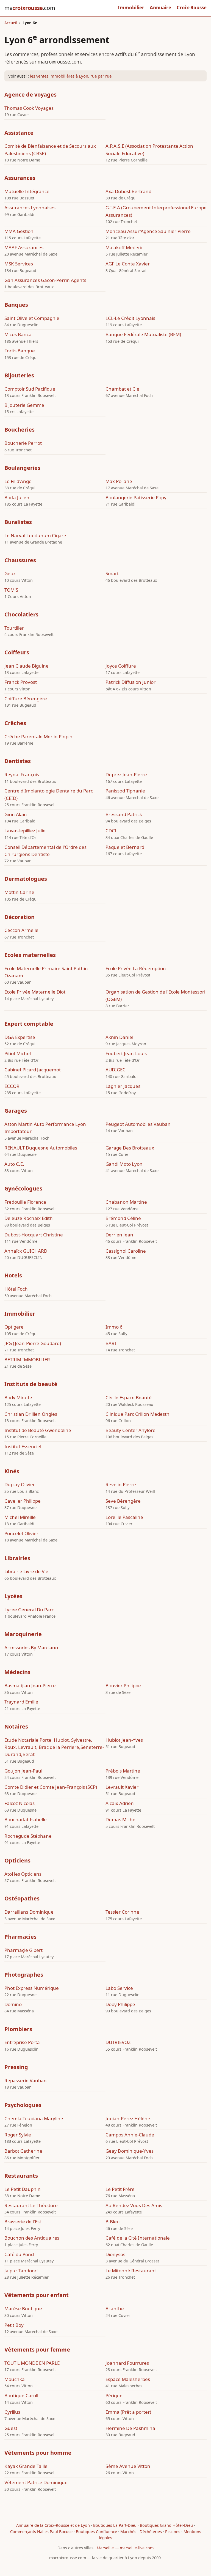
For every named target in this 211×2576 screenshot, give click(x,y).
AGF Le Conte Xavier (128, 264)
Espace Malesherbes (128, 2379)
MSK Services (19, 264)
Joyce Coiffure (121, 666)
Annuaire (160, 8)
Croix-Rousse (192, 8)
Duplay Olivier (20, 1484)
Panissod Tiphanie (125, 791)
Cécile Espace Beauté (129, 1397)
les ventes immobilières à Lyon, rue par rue (71, 76)
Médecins (17, 1672)
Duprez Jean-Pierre (126, 774)
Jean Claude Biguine (27, 666)
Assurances (20, 178)
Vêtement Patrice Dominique (36, 2482)
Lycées (13, 1596)
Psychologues (23, 2105)
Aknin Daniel (119, 1037)
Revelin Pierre (121, 1484)
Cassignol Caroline (126, 1251)
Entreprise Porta (22, 2042)
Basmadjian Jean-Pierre (30, 1685)
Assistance (19, 133)
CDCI (111, 831)
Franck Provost (21, 682)
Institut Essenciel (23, 1446)
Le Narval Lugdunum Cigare (35, 535)
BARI (111, 1343)
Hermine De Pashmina (130, 2428)
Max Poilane (119, 481)
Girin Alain (16, 814)
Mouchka (15, 2379)
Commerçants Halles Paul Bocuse (41, 2532)
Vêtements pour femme (37, 2349)
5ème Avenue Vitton (128, 2466)
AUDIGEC (116, 1070)
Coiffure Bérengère (26, 699)
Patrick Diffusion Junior (131, 682)
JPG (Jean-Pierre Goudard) (33, 1343)
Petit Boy (14, 2325)
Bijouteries (19, 375)
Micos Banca (18, 334)
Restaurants (21, 2176)
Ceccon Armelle (21, 930)
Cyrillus (12, 2412)
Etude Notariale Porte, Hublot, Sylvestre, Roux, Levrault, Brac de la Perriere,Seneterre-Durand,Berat (54, 1747)
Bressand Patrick (124, 814)
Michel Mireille (20, 1517)
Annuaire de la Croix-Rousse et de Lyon (53, 2525)
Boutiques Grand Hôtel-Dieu (166, 2525)
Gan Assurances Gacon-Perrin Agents (45, 280)
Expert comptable (29, 1024)
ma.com (30, 8)
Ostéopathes (22, 1898)
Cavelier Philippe (23, 1501)
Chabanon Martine (126, 1202)
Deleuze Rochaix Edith (29, 1218)
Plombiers (18, 2029)
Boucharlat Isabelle (26, 1819)
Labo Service (119, 1988)
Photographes (24, 1975)
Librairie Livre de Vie (26, 1571)
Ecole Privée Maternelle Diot (35, 992)
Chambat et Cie (122, 389)
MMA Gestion (19, 231)
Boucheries (20, 430)
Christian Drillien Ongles (31, 1414)
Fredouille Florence (25, 1202)
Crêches (15, 723)
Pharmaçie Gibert (23, 1950)
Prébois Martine (123, 1771)
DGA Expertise (20, 1037)
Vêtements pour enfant (37, 2295)
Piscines (173, 2532)
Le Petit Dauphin (23, 2189)
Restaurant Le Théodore (31, 2205)
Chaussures (20, 560)
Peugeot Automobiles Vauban (138, 1124)
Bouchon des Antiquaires (32, 2238)
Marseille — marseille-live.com (125, 2548)
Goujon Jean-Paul (23, 1771)
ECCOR (12, 1086)
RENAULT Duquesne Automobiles (41, 1148)
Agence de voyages (30, 94)
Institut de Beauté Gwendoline (38, 1430)
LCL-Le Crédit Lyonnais (130, 318)
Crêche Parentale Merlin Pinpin (38, 736)
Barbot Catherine (23, 2151)
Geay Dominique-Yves (130, 2151)
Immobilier (131, 8)
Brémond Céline (123, 1218)
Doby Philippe (120, 2004)
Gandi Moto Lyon (124, 1164)
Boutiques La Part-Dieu (115, 2525)
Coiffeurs (17, 652)
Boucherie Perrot (23, 443)
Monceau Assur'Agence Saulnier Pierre (148, 231)
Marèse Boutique (23, 2308)
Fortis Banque (20, 351)
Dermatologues (26, 879)
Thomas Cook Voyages (29, 108)
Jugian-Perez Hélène (128, 2118)
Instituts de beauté (31, 1384)
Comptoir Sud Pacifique (30, 389)
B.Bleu (113, 2222)
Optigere (14, 1327)
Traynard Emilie (21, 1702)
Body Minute (18, 1397)
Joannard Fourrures (127, 2363)
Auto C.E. (14, 1164)
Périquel (115, 2395)
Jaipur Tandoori (21, 2271)
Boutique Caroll (21, 2395)
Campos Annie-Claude (130, 2135)
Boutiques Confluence (96, 2532)
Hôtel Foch (16, 1289)
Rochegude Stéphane (28, 1836)
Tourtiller (14, 628)
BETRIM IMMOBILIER (27, 1360)
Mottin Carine (19, 892)
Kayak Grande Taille (26, 2466)
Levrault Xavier (122, 1787)
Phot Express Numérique (32, 1988)
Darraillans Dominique (29, 1912)
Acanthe (115, 2308)
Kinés (12, 1471)
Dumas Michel (121, 1819)
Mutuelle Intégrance (27, 191)
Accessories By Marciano (31, 1648)
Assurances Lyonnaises (30, 208)
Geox (10, 573)
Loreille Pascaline (124, 1517)
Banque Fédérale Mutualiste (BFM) (143, 334)
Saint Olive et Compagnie (32, 318)
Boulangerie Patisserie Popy (136, 497)
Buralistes (18, 522)
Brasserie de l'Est (23, 2222)
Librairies (17, 1558)
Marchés (128, 2532)
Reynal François (22, 774)
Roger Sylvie (18, 2135)
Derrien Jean (119, 1235)
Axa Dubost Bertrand (128, 191)
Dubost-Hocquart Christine (34, 1235)
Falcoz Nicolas (20, 1803)
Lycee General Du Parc (29, 1610)
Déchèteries (151, 2532)
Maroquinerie (23, 1634)
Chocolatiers (21, 614)
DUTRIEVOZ (118, 2042)
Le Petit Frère (120, 2189)
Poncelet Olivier (21, 1533)
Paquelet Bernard (125, 847)
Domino (13, 2004)
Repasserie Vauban (26, 2080)
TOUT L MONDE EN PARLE (32, 2363)
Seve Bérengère (123, 1501)
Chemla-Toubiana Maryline (34, 2118)
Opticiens (17, 1860)
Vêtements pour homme (38, 2453)
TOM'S (11, 590)
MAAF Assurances (24, 247)
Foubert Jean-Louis (126, 1053)
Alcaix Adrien (120, 1803)
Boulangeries (22, 468)
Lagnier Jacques (123, 1086)
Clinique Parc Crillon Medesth (138, 1414)
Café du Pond (19, 2254)
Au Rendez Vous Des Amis (134, 2205)
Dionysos (115, 2254)
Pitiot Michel (18, 1053)
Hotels (13, 1275)
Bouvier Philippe (123, 1685)
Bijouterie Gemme (24, 405)
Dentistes (18, 761)
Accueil (11, 23)
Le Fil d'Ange (18, 481)
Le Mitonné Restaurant (131, 2271)
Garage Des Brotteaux (130, 1148)
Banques (16, 305)
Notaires (16, 1726)
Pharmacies (20, 1937)
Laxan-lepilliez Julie (25, 831)
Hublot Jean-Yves (124, 1740)
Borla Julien (17, 497)
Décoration (20, 917)
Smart (112, 573)
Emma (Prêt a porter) (128, 2412)
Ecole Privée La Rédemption (136, 968)
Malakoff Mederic (124, 247)
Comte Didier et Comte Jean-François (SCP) (51, 1787)
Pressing (16, 2067)
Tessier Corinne (122, 1912)
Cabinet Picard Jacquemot (33, 1070)
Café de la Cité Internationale (138, 2238)
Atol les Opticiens (23, 1874)
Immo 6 (114, 1327)
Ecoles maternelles (30, 955)
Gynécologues (23, 1188)
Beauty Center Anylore (131, 1430)
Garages (16, 1111)
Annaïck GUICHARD (26, 1251)
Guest (11, 2428)
